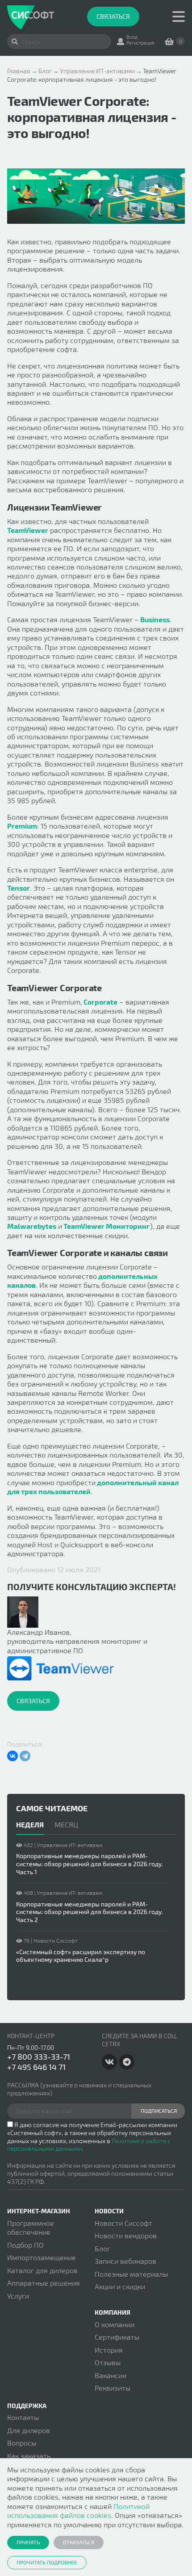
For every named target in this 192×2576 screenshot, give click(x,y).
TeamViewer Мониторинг (106, 1226)
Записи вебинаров (125, 2261)
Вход (132, 37)
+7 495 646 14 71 (36, 2067)
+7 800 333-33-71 (39, 2057)
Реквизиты (113, 2388)
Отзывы (108, 2362)
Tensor (19, 888)
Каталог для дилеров (42, 2270)
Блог (102, 2248)
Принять (28, 2542)
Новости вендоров (126, 2235)
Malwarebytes (32, 1226)
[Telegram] (25, 1756)
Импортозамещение (42, 2257)
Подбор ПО (25, 2245)
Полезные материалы (131, 2274)
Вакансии (111, 2375)
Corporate (100, 1002)
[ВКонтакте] (13, 1756)
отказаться (79, 2542)
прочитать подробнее (47, 2562)
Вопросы (22, 2443)
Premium (22, 826)
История (109, 2350)
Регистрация (140, 43)
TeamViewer (28, 530)
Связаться (113, 16)
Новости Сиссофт (123, 2223)
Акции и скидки (120, 2286)
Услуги (18, 2296)
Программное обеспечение (31, 2227)
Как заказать (29, 2456)
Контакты (23, 2417)
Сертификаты (117, 2337)
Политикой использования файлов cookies (78, 2511)
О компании (115, 2324)
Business (154, 619)
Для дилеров (29, 2430)
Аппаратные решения (44, 2283)
